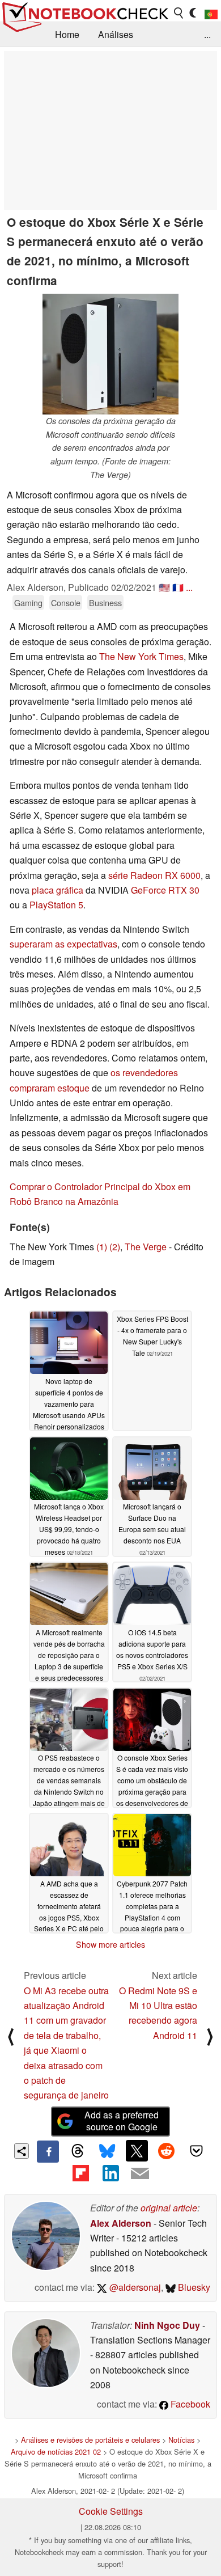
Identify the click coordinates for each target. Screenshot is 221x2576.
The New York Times (141, 656)
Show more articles (110, 1944)
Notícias (181, 2440)
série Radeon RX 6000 (154, 875)
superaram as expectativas (63, 944)
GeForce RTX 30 (165, 890)
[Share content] (22, 2151)
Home (67, 34)
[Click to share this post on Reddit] (167, 2151)
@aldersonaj (134, 2287)
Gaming (28, 602)
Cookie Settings (111, 2511)
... (207, 34)
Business (105, 602)
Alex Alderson (121, 2223)
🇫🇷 (178, 587)
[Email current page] (140, 2174)
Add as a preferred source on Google (122, 2121)
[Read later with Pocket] (196, 2151)
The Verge (146, 1247)
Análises (116, 34)
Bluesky (193, 2287)
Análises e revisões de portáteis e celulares (90, 2440)
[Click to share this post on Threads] (78, 2151)
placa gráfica (58, 890)
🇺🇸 (164, 587)
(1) (102, 1247)
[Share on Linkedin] (110, 2173)
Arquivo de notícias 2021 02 (56, 2452)
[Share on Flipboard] (80, 2173)
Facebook (189, 2404)
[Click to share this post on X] (137, 2151)
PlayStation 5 (56, 905)
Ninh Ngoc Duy (167, 2325)
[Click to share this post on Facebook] (48, 2151)
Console (66, 602)
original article (169, 2208)
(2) (115, 1247)
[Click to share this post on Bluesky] (107, 2151)
